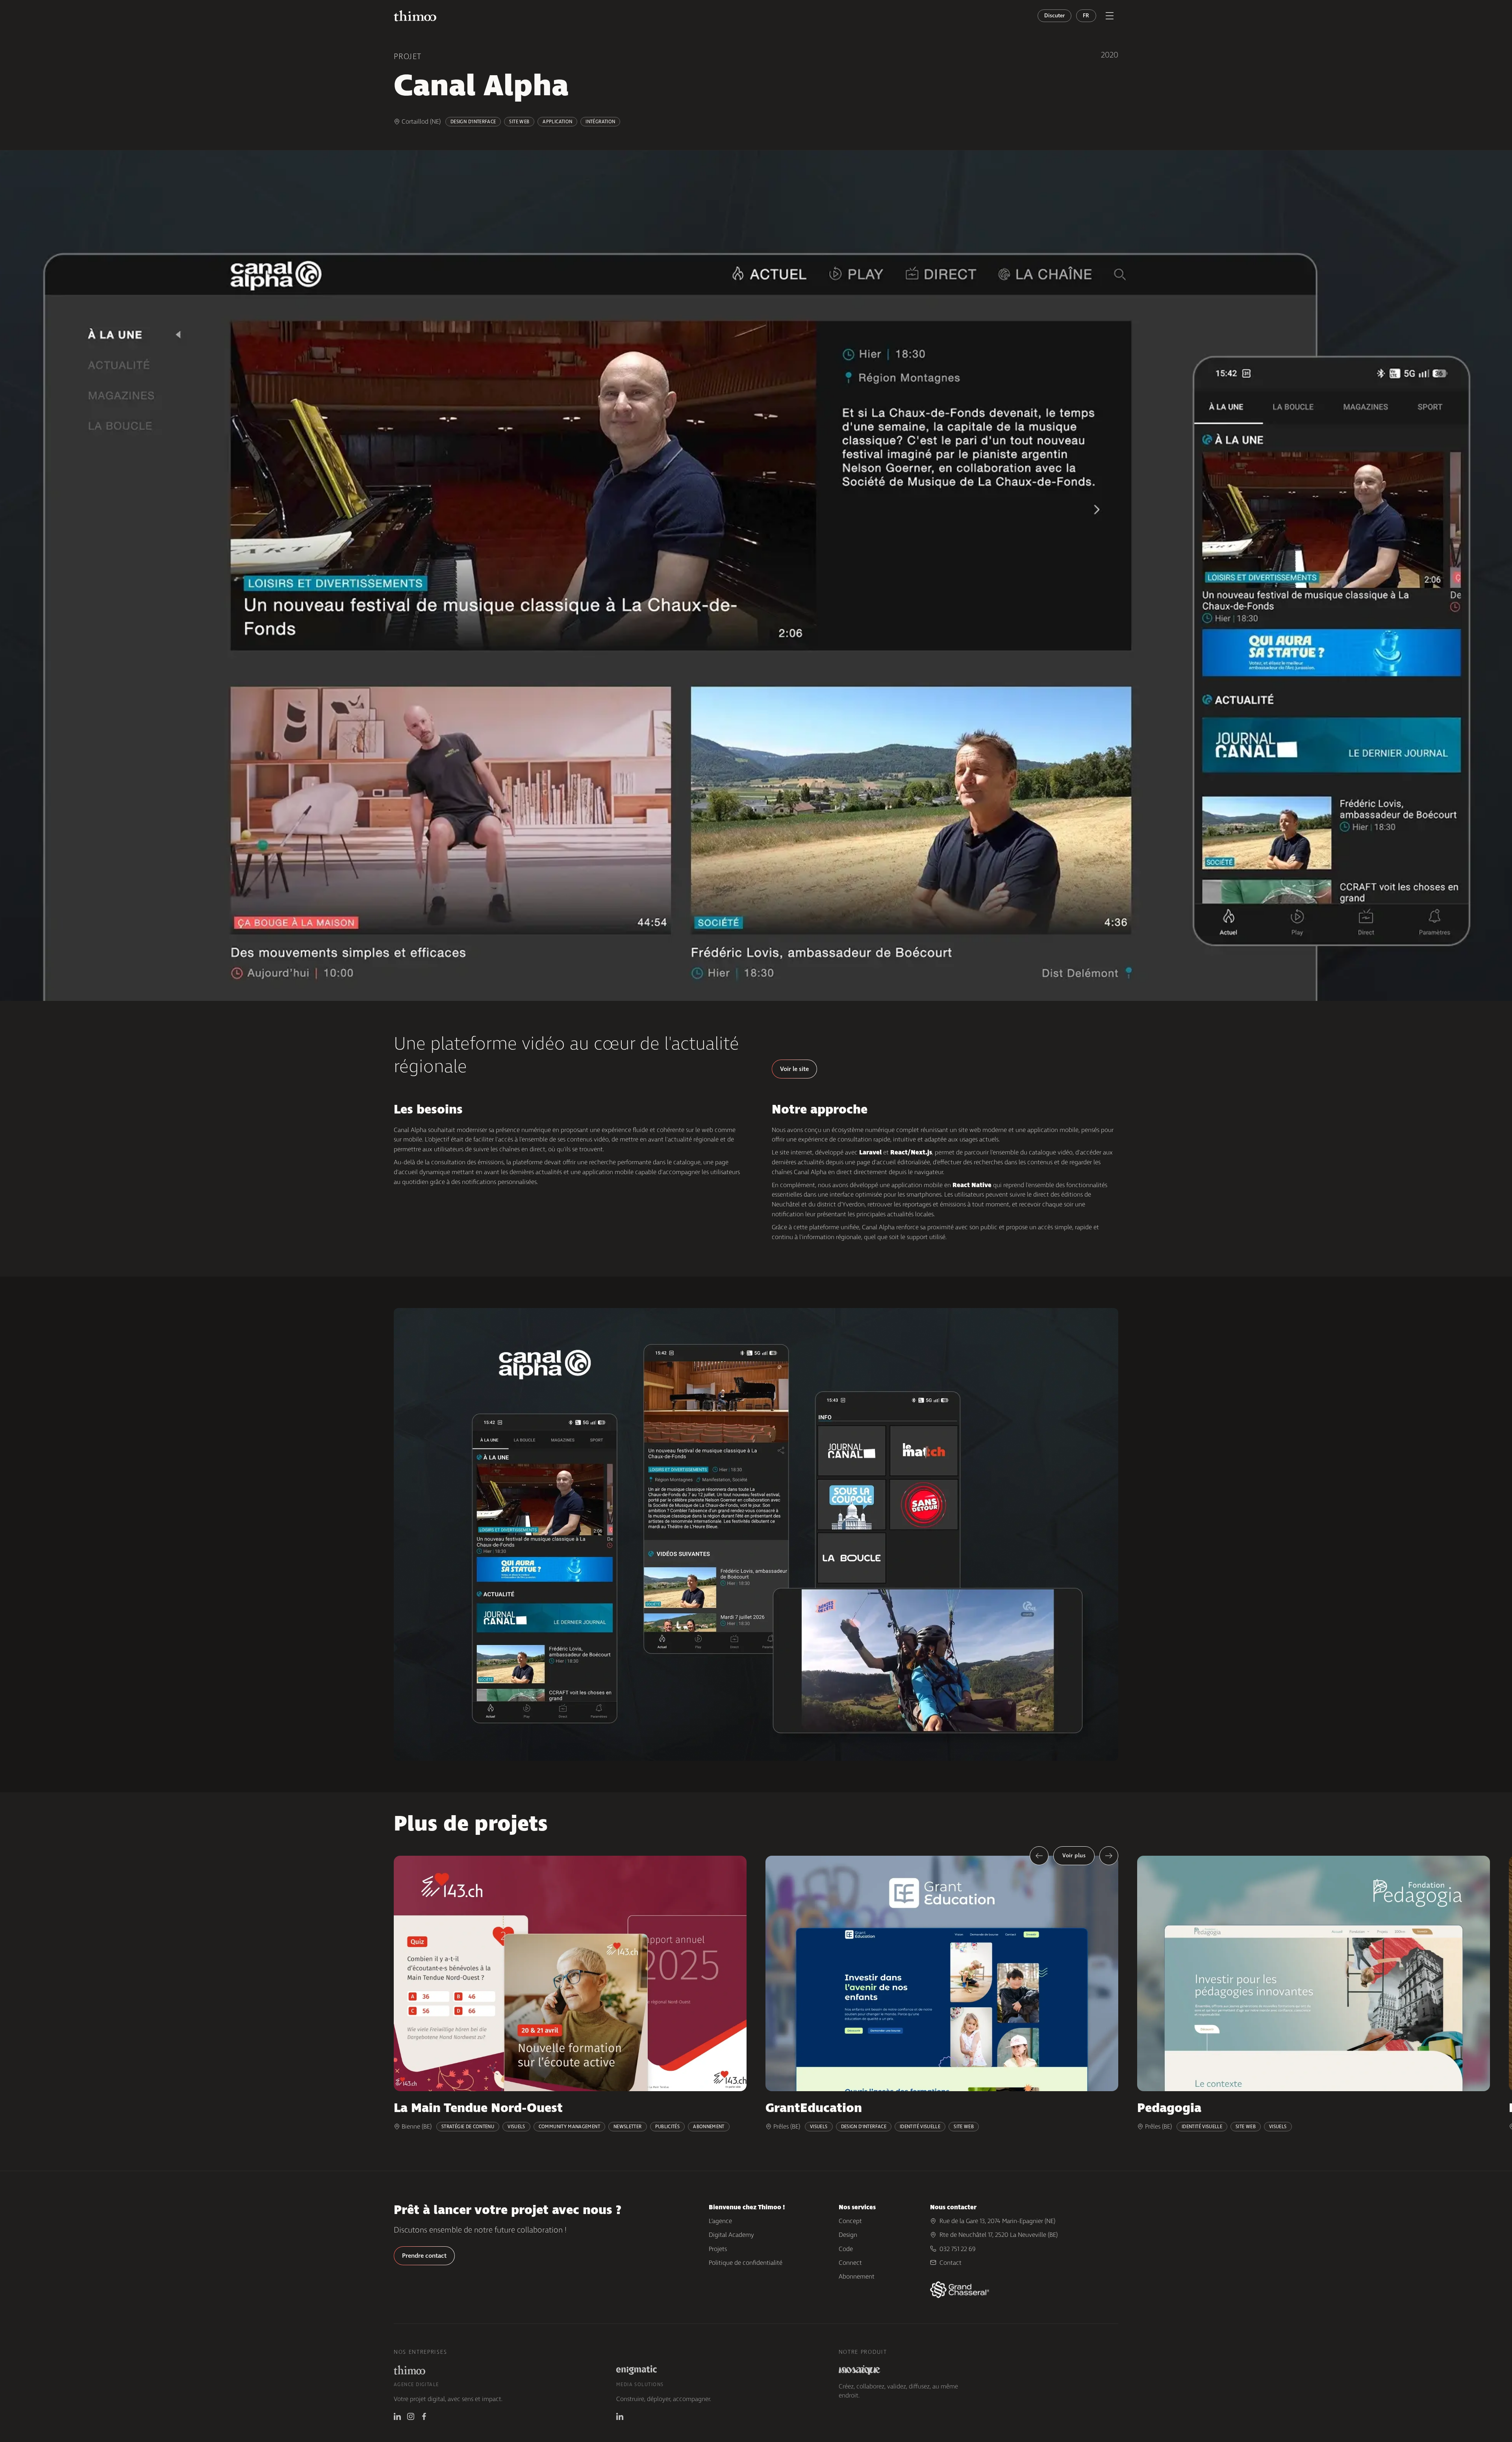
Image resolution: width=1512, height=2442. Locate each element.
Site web (519, 122)
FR (1086, 16)
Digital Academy (731, 2235)
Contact (951, 2263)
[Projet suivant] (1109, 1856)
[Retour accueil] (415, 16)
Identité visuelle (920, 2127)
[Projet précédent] (1039, 1856)
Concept (850, 2221)
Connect (850, 2263)
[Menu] (1110, 16)
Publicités (668, 2127)
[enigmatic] (637, 2370)
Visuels (516, 2127)
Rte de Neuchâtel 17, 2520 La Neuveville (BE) (999, 2235)
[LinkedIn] (397, 2416)
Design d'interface (473, 122)
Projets (718, 2249)
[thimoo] (409, 2370)
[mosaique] (860, 2370)
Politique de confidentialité (746, 2263)
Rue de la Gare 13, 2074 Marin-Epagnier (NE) (997, 2221)
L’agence (720, 2221)
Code (846, 2249)
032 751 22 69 (958, 2249)
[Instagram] (411, 2416)
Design (848, 2235)
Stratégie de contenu (468, 2127)
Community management (569, 2127)
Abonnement (709, 2127)
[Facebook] (424, 2416)
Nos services (857, 2207)
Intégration (600, 122)
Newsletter (628, 2127)
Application (557, 122)
